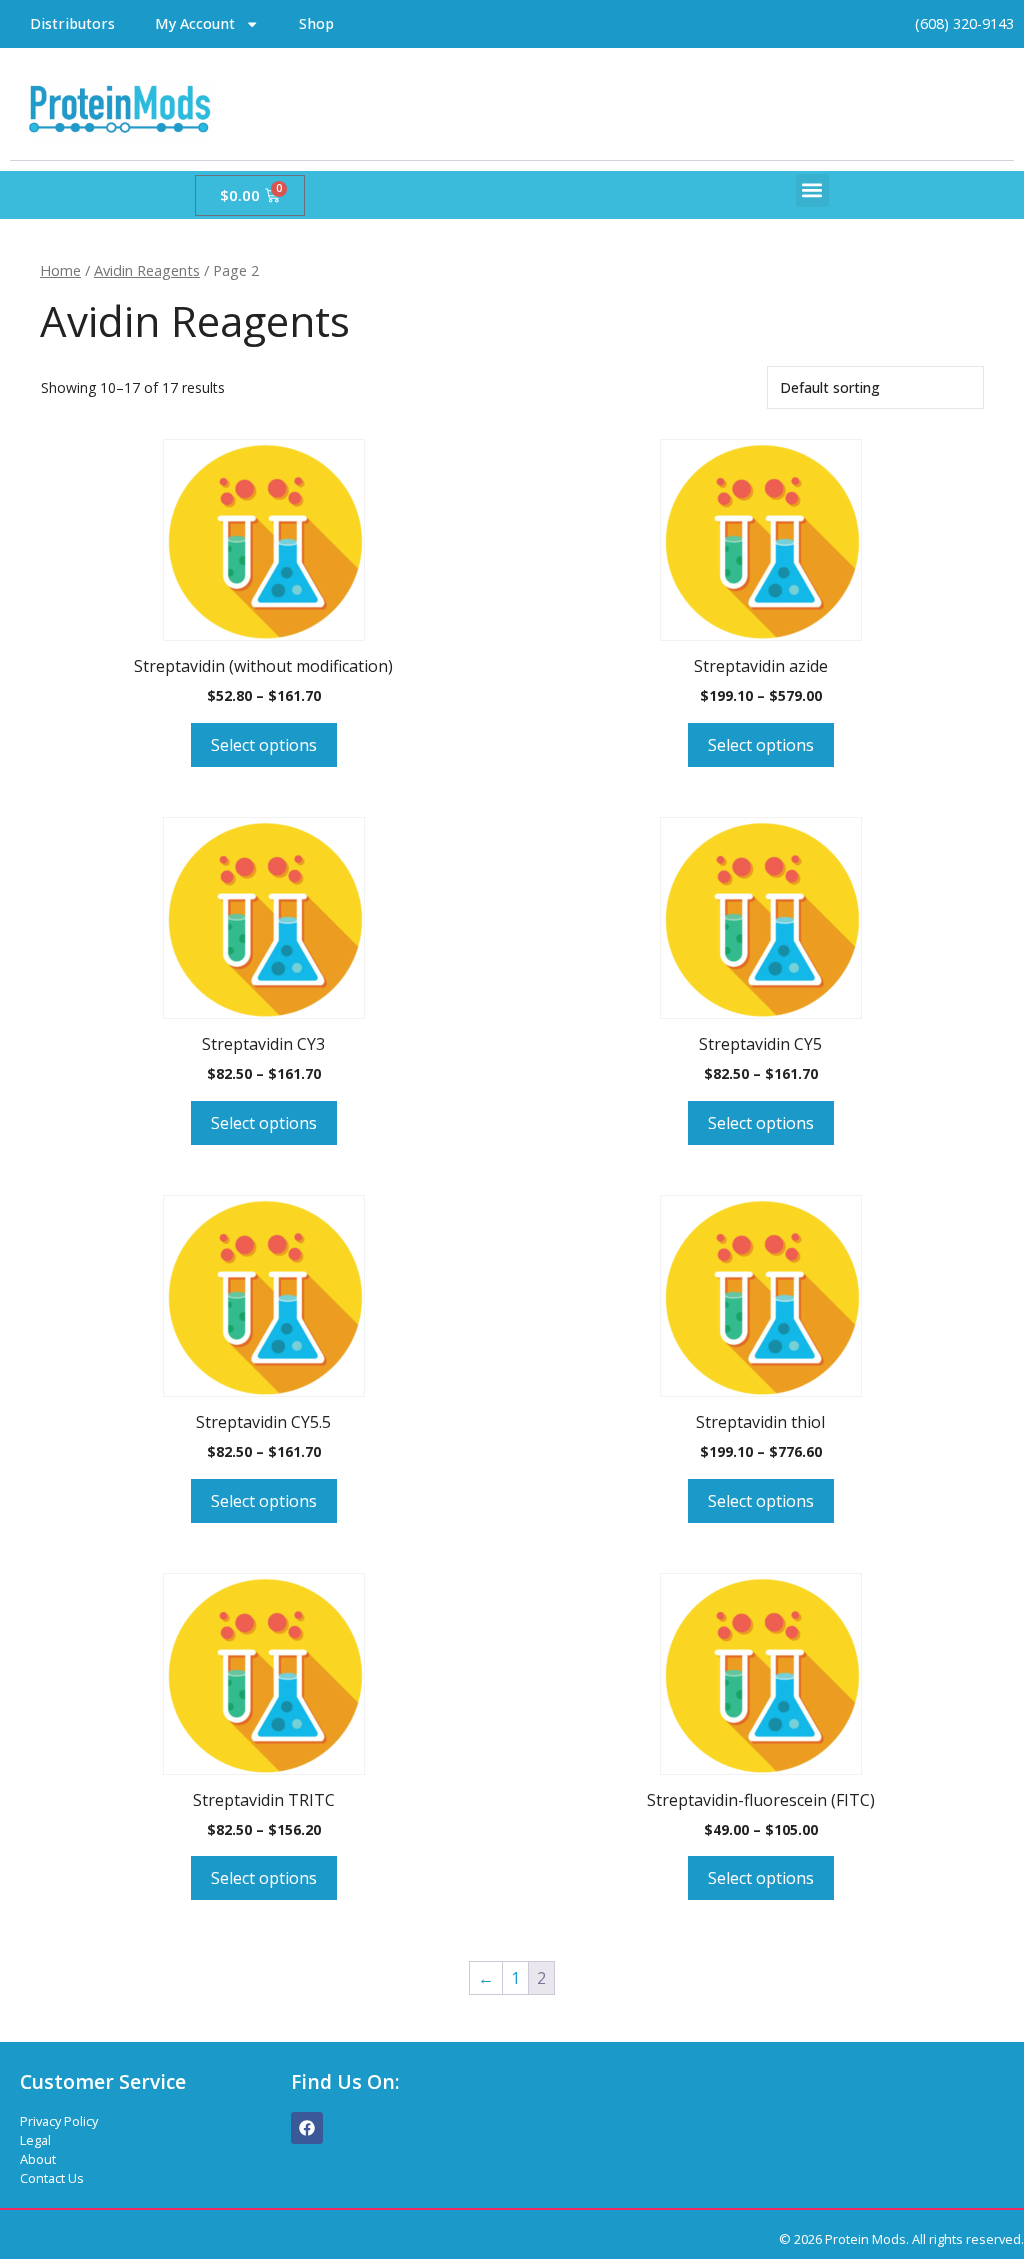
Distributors (72, 23)
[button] (812, 190)
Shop (316, 23)
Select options (264, 745)
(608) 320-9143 (964, 23)
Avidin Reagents (147, 270)
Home (60, 270)
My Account (195, 23)
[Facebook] (307, 2128)
